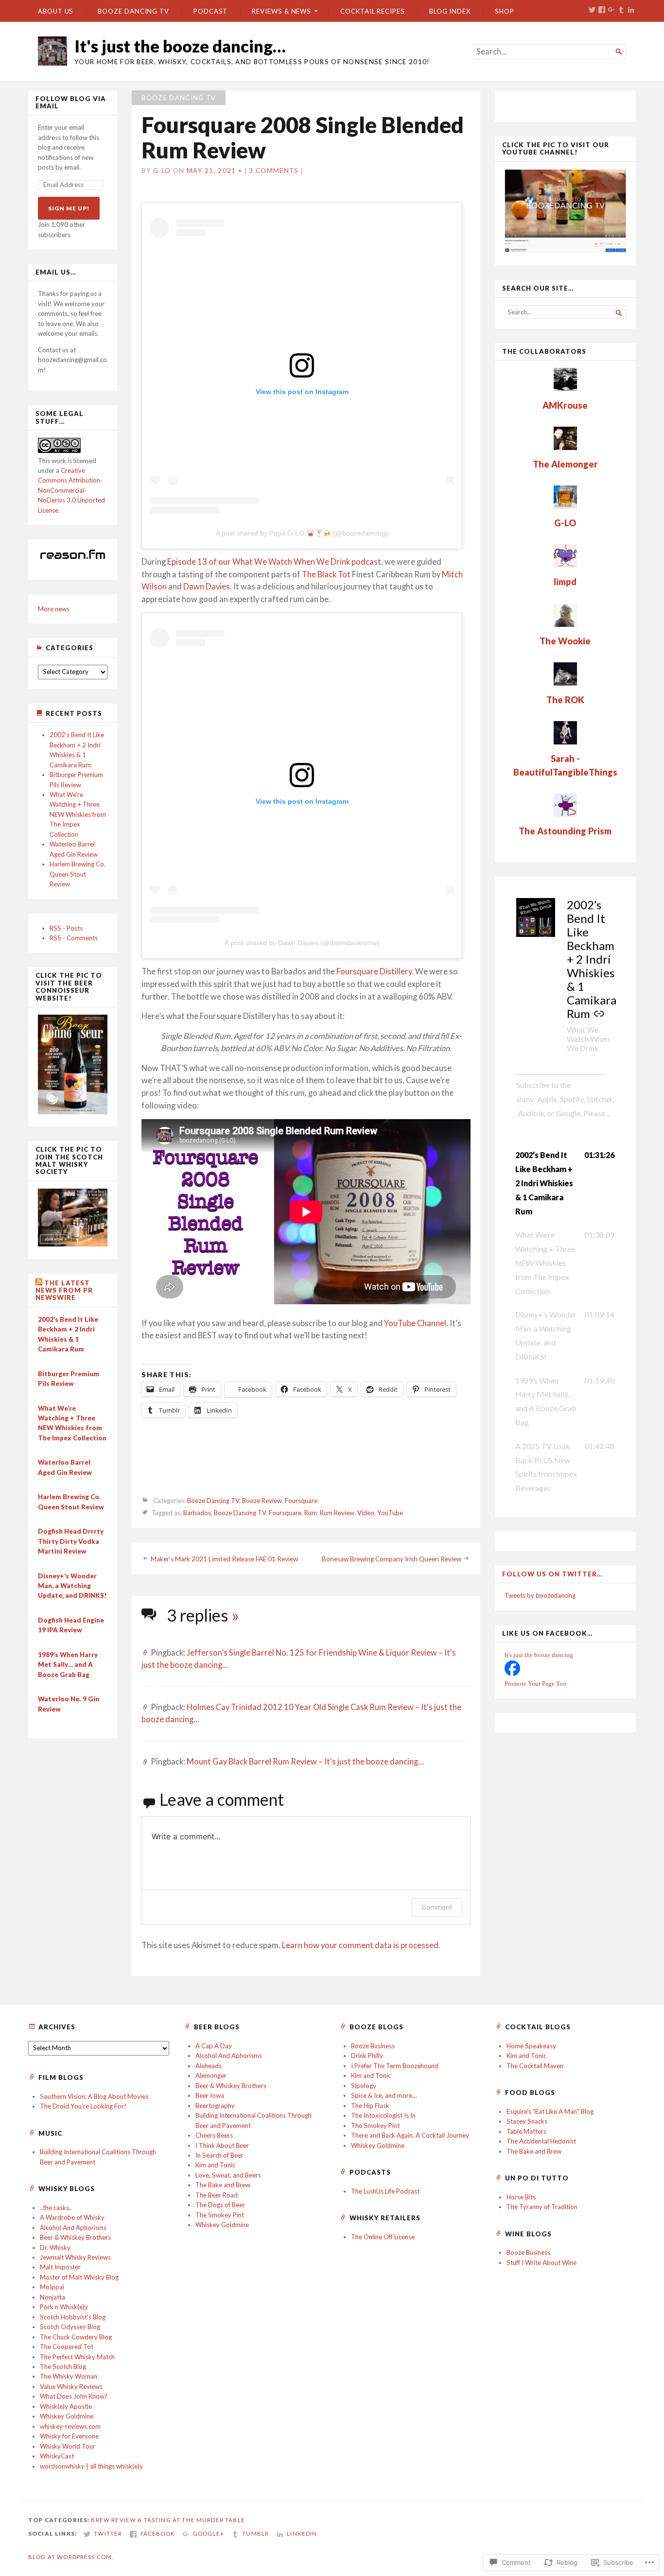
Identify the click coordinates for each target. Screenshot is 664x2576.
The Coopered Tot (67, 2347)
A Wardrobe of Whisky (72, 2217)
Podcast (210, 11)
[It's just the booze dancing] (512, 1674)
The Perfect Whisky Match (77, 2357)
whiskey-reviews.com (70, 2426)
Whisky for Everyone (69, 2436)
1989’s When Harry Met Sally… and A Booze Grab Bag (68, 1665)
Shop (505, 11)
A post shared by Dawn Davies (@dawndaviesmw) (302, 943)
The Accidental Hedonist (541, 2141)
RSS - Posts (66, 928)
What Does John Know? (74, 2396)
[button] (565, 1183)
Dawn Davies (207, 587)
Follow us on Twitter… (552, 1574)
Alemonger (211, 2075)
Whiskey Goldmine (222, 2225)
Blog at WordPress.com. (71, 2557)
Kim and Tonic (215, 2165)
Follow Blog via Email (71, 103)
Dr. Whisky (55, 2248)
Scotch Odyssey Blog (70, 2327)
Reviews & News (281, 11)
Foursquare (301, 1501)
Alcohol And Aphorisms (229, 2056)
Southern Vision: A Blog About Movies (94, 2096)
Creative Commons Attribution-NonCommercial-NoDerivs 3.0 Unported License (71, 490)
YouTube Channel (415, 1323)
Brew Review (114, 2520)
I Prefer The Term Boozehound (395, 2066)
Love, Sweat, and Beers (228, 2175)
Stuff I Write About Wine (542, 2263)
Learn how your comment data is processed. (361, 1945)
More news (54, 609)
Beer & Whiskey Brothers (231, 2086)
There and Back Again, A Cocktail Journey (410, 2135)
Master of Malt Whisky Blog (79, 2277)
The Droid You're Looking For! (83, 2106)
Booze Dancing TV (133, 11)
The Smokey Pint (220, 2215)
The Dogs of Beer (220, 2205)
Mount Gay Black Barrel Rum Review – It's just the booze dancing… (305, 1762)
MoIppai (52, 2287)
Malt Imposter (60, 2267)
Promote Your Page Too (535, 1684)
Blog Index (450, 11)
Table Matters (526, 2131)
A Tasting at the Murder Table (191, 2520)
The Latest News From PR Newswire (64, 1290)
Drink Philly (367, 2056)
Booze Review (262, 1501)
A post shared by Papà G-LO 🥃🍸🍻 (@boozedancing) (302, 533)
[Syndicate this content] (39, 1283)
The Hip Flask (370, 2106)
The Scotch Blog (63, 2367)
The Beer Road (217, 2195)
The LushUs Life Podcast (385, 2191)
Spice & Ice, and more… (384, 2095)
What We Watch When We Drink (588, 1038)
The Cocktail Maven (535, 2066)
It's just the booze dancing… (180, 46)
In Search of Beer (219, 2155)
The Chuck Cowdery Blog (76, 2337)
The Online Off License (383, 2237)
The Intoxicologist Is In (383, 2115)
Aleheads (209, 2066)
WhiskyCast (57, 2456)
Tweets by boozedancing (540, 1595)
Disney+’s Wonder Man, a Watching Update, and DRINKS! (72, 1586)
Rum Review (337, 1513)
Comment (437, 1907)
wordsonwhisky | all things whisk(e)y (91, 2466)
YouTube (390, 1513)
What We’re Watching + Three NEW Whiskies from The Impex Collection (78, 814)
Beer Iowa (210, 2095)
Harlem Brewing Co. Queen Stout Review (78, 874)
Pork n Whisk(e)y (64, 2307)
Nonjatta (52, 2297)
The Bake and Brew (223, 2185)
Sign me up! (69, 208)
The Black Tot (326, 574)
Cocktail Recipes (373, 11)
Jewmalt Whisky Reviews (75, 2257)
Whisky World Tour (68, 2446)
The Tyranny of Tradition (542, 2207)
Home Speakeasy (531, 2046)
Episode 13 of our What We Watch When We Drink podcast (274, 562)
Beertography (215, 2106)
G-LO (162, 171)
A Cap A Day (214, 2046)
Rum (311, 1513)
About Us (56, 11)
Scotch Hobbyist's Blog (73, 2317)
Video (366, 1513)
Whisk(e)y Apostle (66, 2406)
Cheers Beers (214, 2135)
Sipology (364, 2086)
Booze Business (373, 2046)
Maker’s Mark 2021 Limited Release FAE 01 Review (224, 1559)
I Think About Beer (222, 2145)
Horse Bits (521, 2197)
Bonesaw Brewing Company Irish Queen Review (392, 1559)
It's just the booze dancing (539, 1655)
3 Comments (274, 171)
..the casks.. (56, 2208)
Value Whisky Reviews (71, 2386)
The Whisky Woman (69, 2376)
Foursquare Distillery (374, 971)
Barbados (197, 1513)
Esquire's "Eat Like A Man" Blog (550, 2111)
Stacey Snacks (527, 2121)
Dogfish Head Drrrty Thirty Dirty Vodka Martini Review (71, 1541)
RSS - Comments (74, 938)
